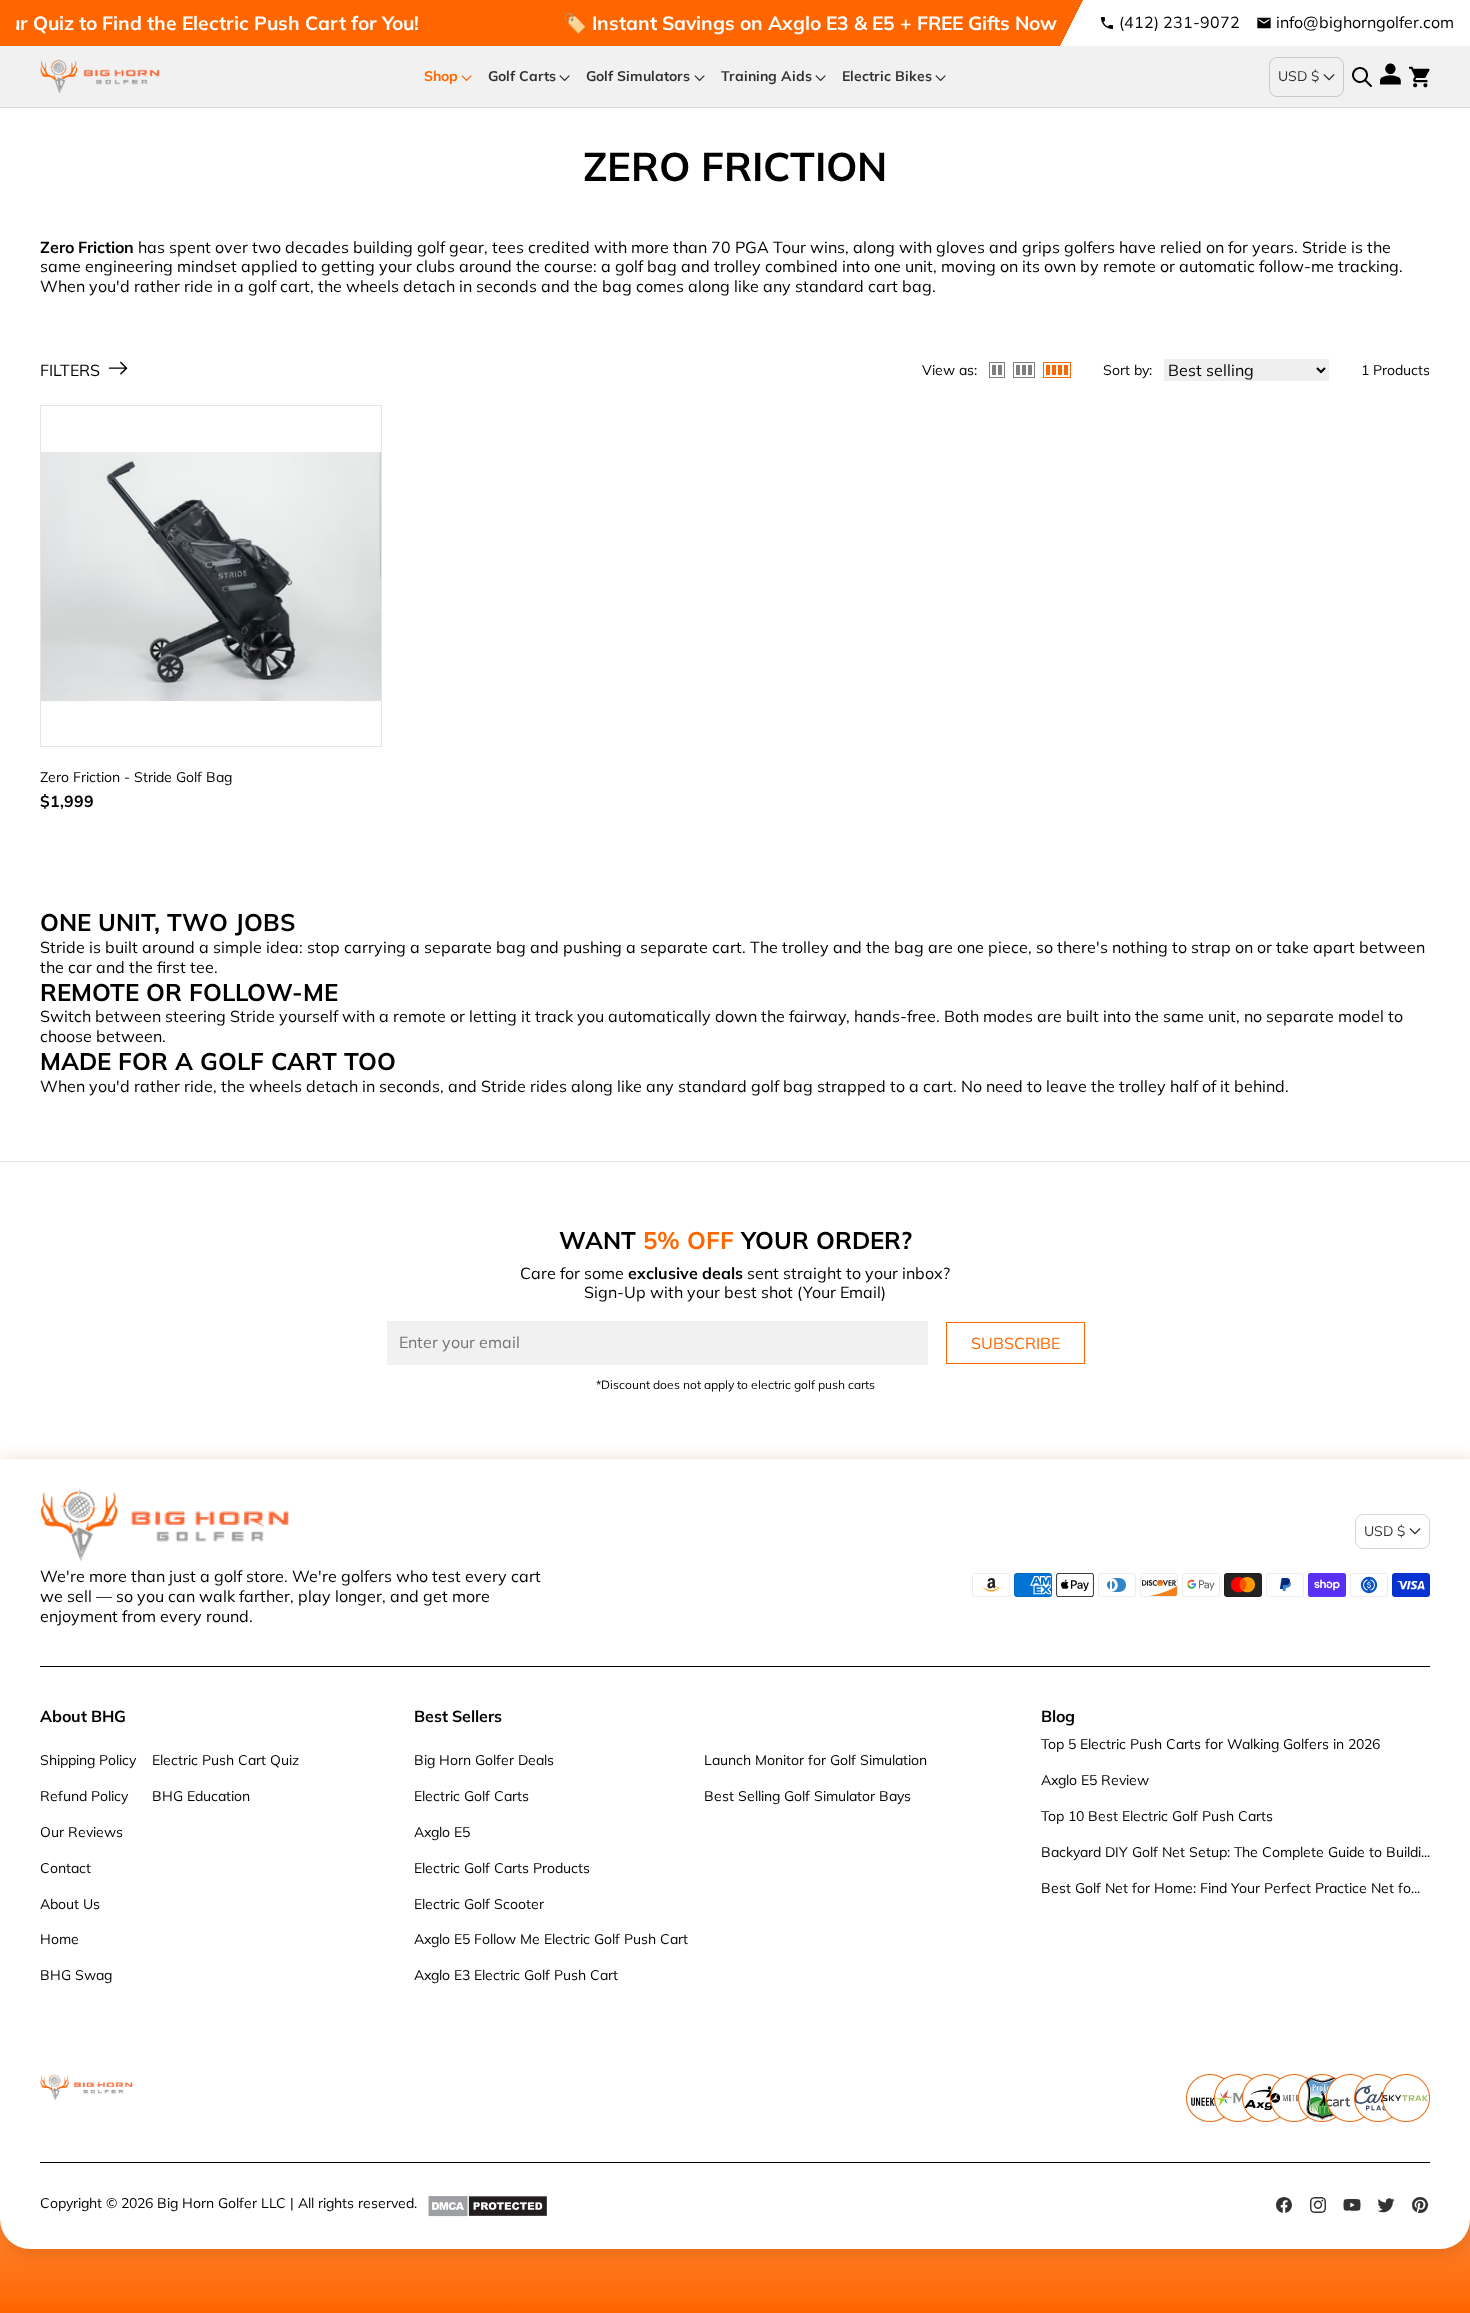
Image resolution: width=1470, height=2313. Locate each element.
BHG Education (201, 1796)
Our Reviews (81, 1832)
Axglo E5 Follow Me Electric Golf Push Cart (551, 1939)
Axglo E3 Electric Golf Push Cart (516, 1975)
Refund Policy (84, 1796)
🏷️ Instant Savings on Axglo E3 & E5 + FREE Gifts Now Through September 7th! (875, 23)
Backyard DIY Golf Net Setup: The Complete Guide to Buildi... (1235, 1852)
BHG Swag (76, 1975)
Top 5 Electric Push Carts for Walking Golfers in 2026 (1210, 1744)
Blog (1058, 1716)
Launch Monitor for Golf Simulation (815, 1760)
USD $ (1298, 76)
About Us (70, 1904)
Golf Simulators (638, 76)
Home (59, 1939)
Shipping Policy (88, 1760)
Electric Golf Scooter (479, 1904)
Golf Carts (522, 76)
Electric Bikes (887, 76)
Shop (441, 76)
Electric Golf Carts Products (502, 1868)
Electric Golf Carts (471, 1796)
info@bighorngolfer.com (1365, 22)
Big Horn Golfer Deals (484, 1760)
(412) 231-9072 (1179, 22)
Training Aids (766, 76)
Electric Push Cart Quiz (225, 1760)
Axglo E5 (442, 1832)
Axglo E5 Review (1095, 1780)
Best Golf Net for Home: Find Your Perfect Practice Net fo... (1230, 1888)
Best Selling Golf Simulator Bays (807, 1796)
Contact (65, 1868)
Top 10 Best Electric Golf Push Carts (1157, 1816)
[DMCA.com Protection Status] (487, 2205)
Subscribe (1015, 1343)
